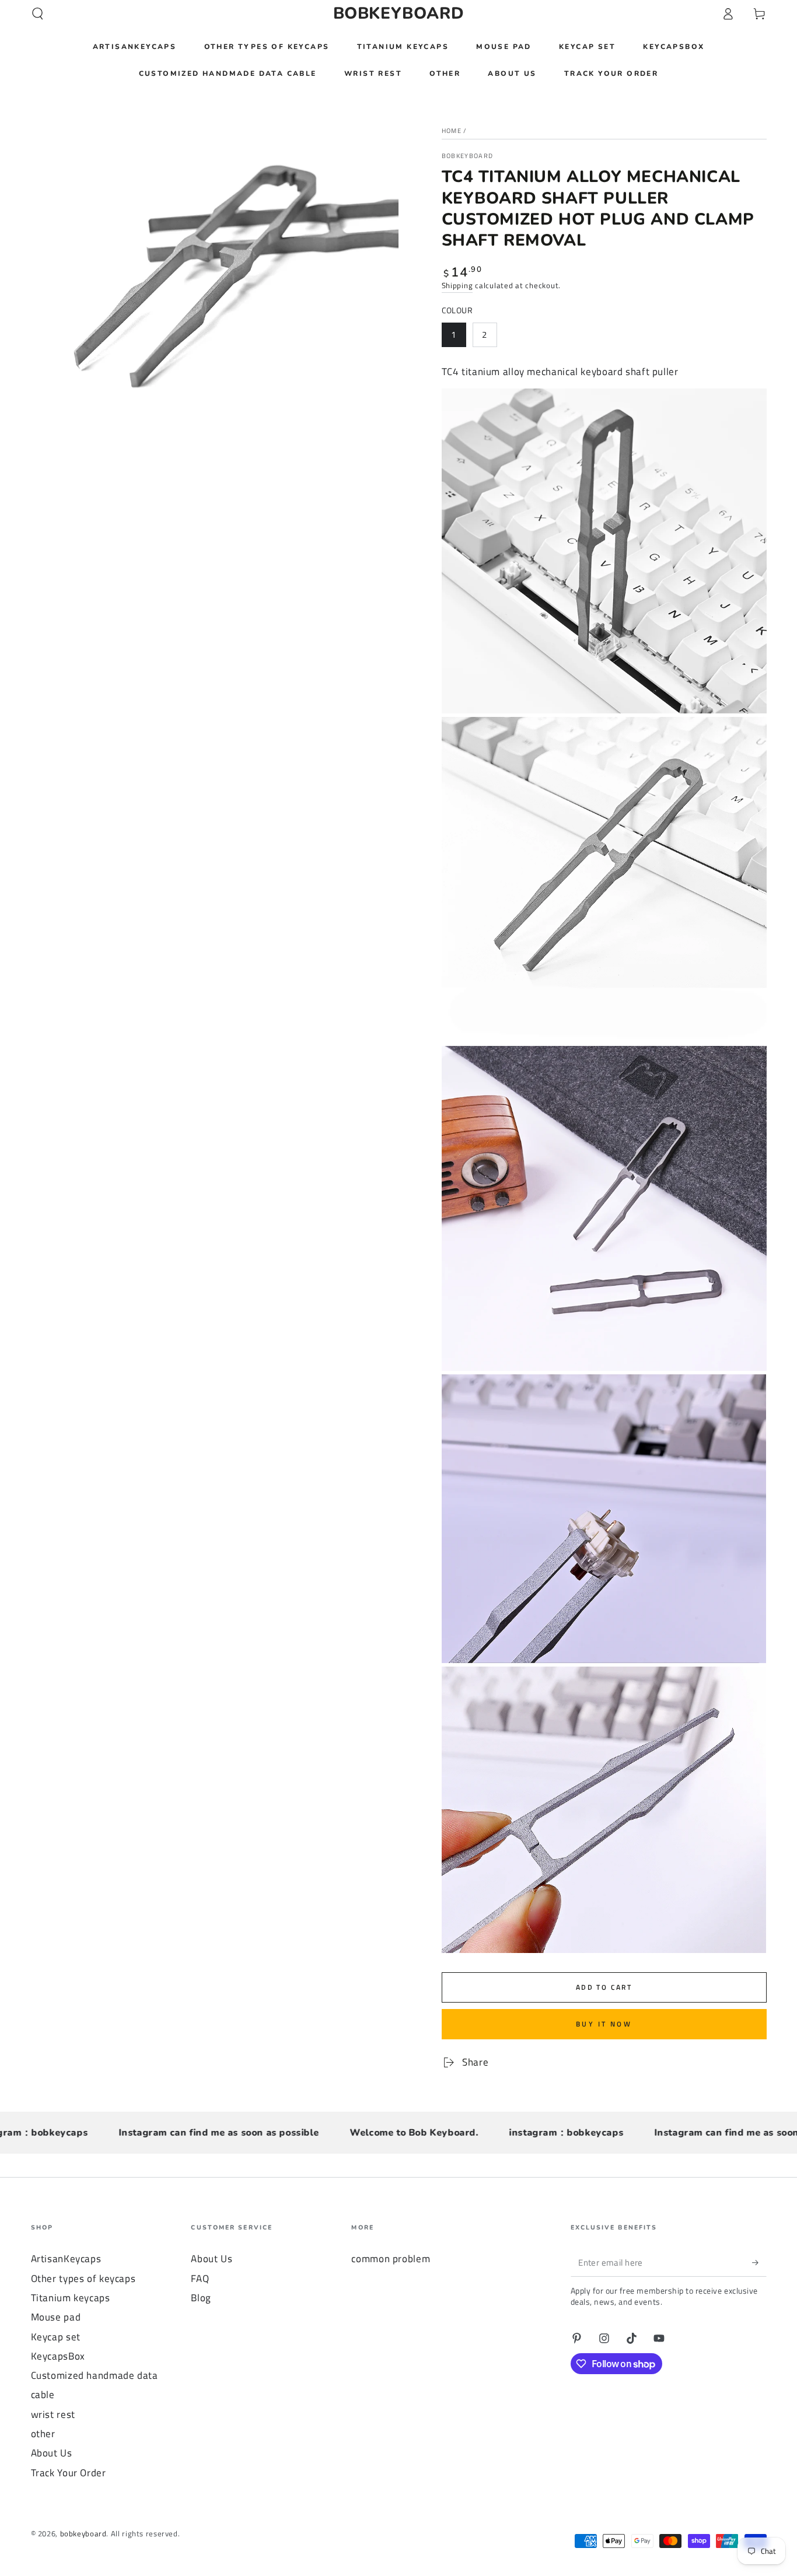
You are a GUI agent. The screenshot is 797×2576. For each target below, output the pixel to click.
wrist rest (53, 2414)
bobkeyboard (468, 156)
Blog (201, 2298)
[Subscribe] (759, 2262)
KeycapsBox (58, 2356)
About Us (52, 2453)
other (43, 2434)
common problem (391, 2259)
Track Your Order (69, 2473)
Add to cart (604, 1987)
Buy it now (604, 2024)
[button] (38, 13)
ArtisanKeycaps (66, 2259)
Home (452, 131)
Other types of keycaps (83, 2278)
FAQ (200, 2278)
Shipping (457, 286)
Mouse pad (56, 2317)
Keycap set (56, 2337)
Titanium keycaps (71, 2298)
